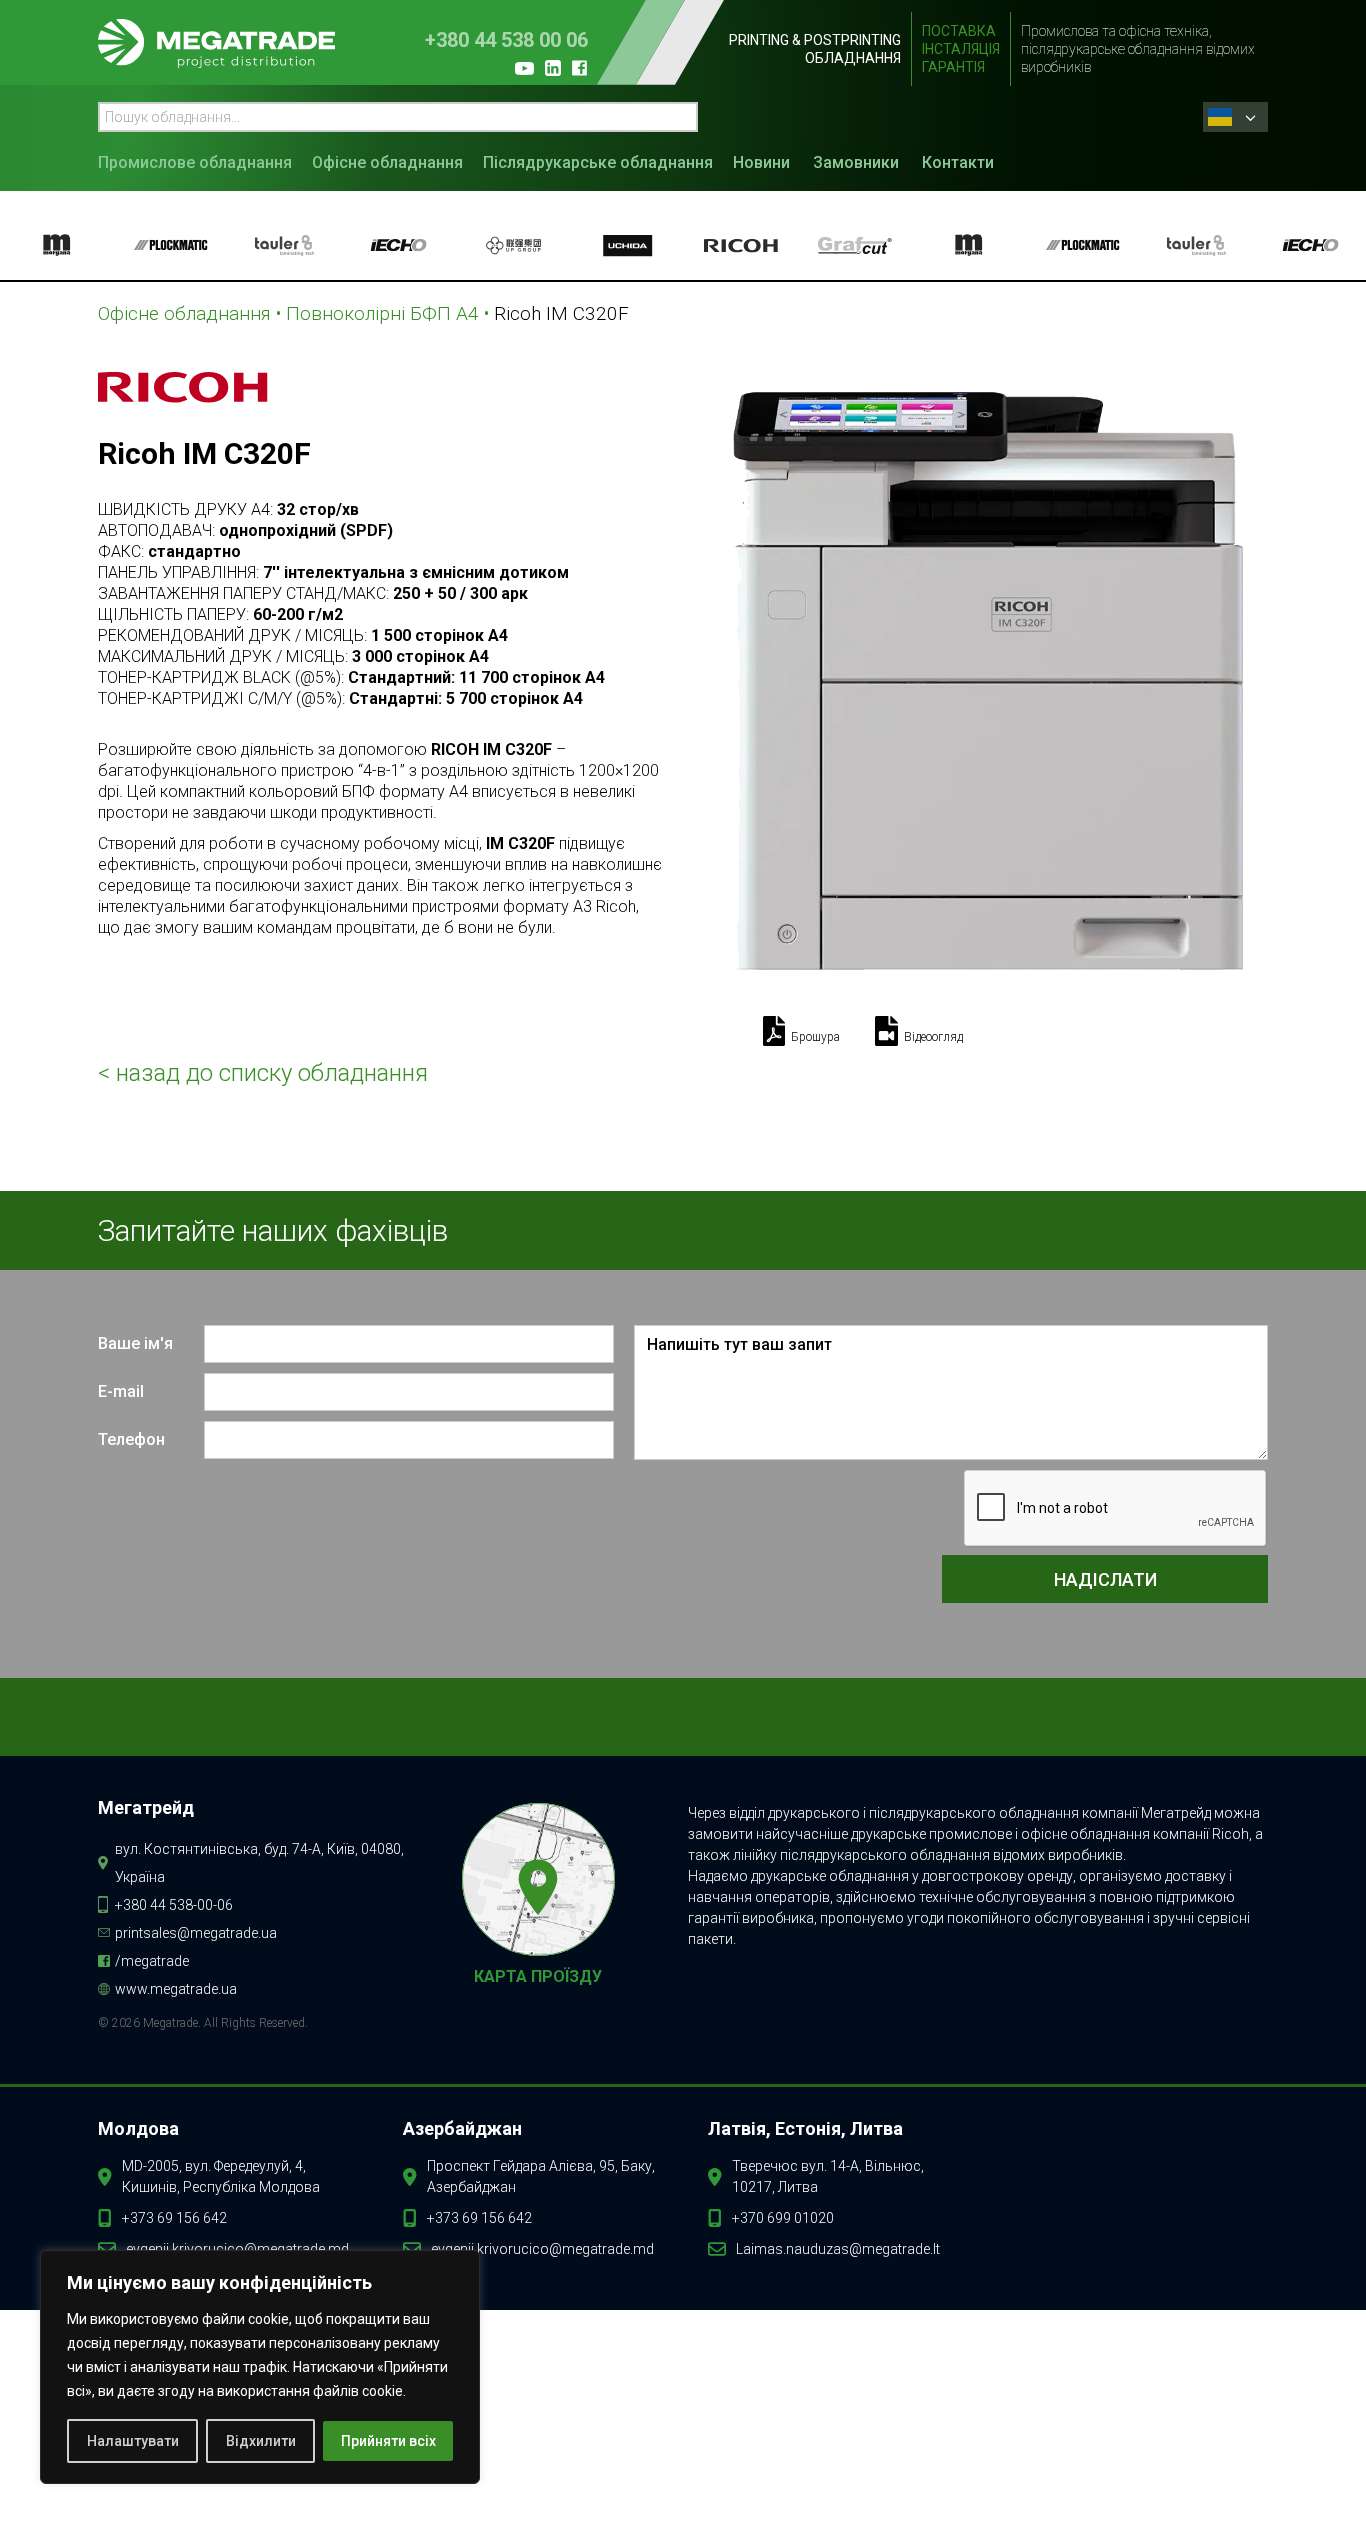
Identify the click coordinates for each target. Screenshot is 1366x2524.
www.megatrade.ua (176, 1989)
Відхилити (261, 2441)
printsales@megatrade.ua (196, 1933)
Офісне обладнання (387, 162)
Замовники (856, 162)
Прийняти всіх (388, 2441)
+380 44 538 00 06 (506, 40)
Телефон (131, 1439)
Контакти (958, 162)
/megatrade (152, 1961)
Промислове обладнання (195, 162)
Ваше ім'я (135, 1343)
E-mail (121, 1391)
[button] (200, 160)
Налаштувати (133, 2441)
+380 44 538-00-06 (174, 1905)
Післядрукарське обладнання (598, 162)
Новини (761, 162)
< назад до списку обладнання (263, 1073)
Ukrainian (1240, 117)
